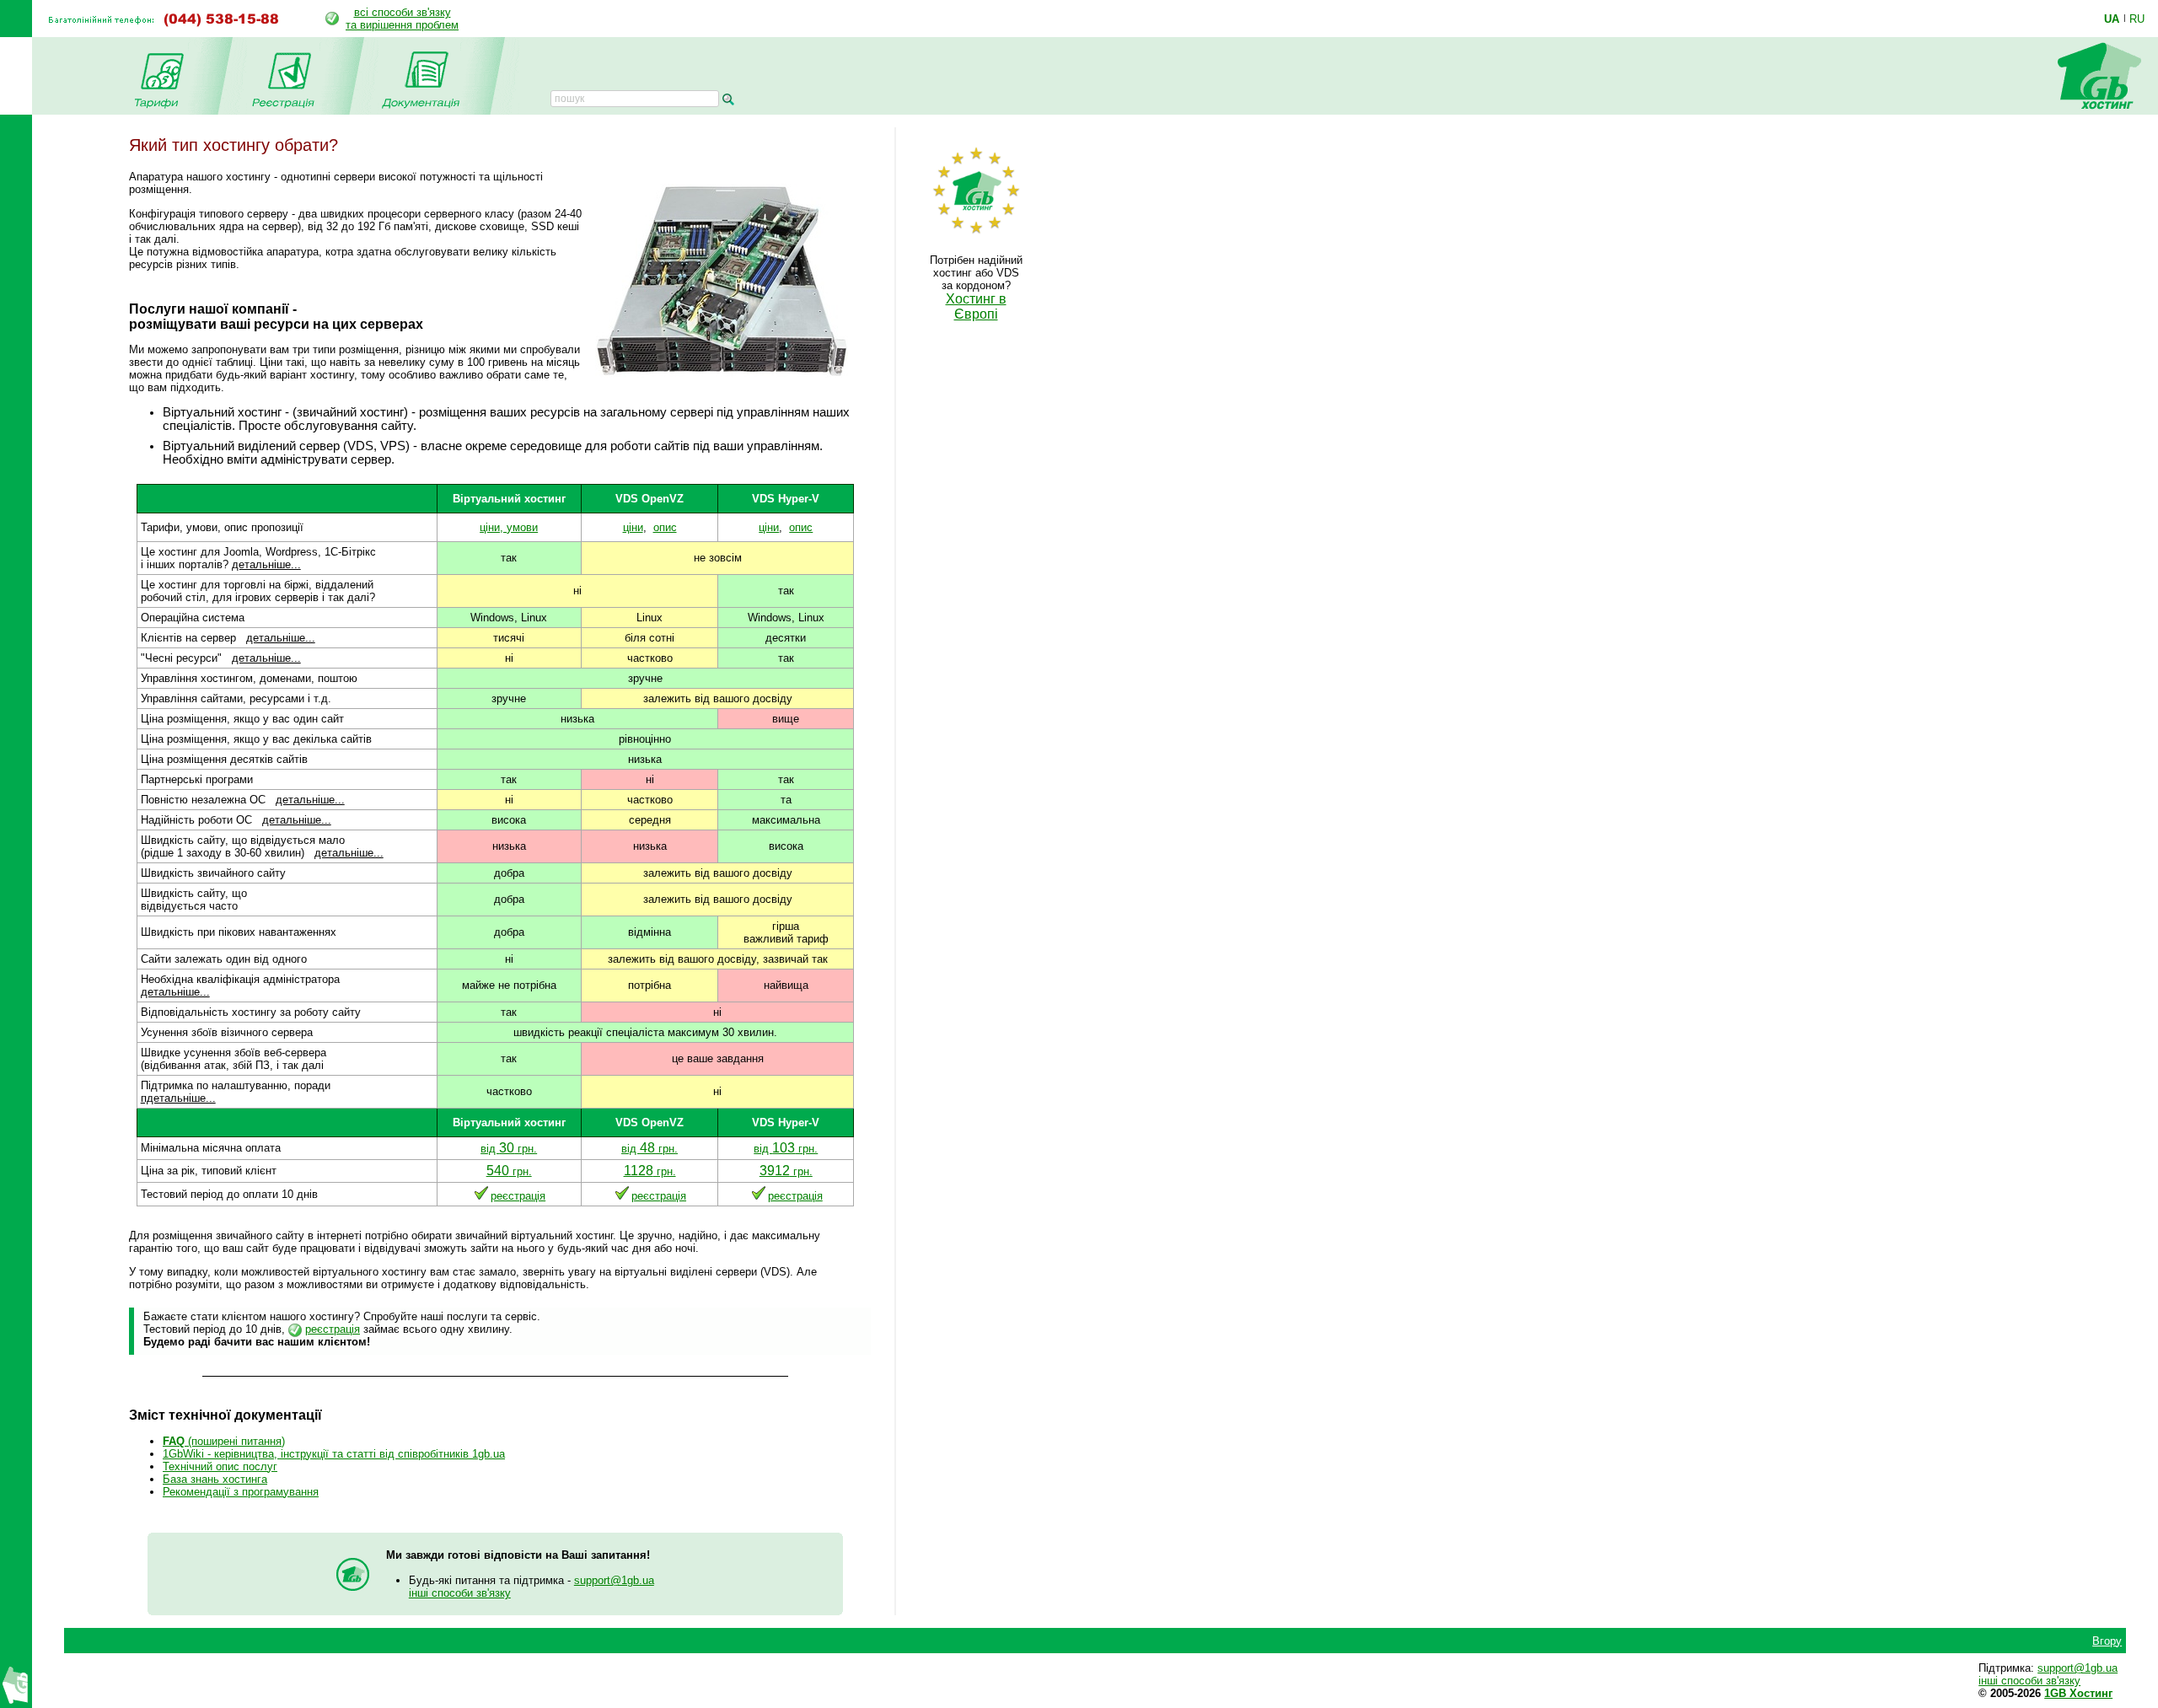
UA (2112, 19)
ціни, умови (509, 527)
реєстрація (518, 1196)
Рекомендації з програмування (241, 1492)
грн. (509, 1171)
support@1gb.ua (614, 1580)
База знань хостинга (215, 1479)
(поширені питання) (224, 1441)
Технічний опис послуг (220, 1466)
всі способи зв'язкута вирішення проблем (402, 19)
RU (2137, 19)
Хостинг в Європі (976, 306)
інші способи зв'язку (460, 1593)
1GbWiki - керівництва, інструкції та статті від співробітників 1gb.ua (334, 1454)
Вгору (2107, 1641)
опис (665, 527)
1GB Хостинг (2078, 1693)
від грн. (509, 1149)
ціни (633, 527)
